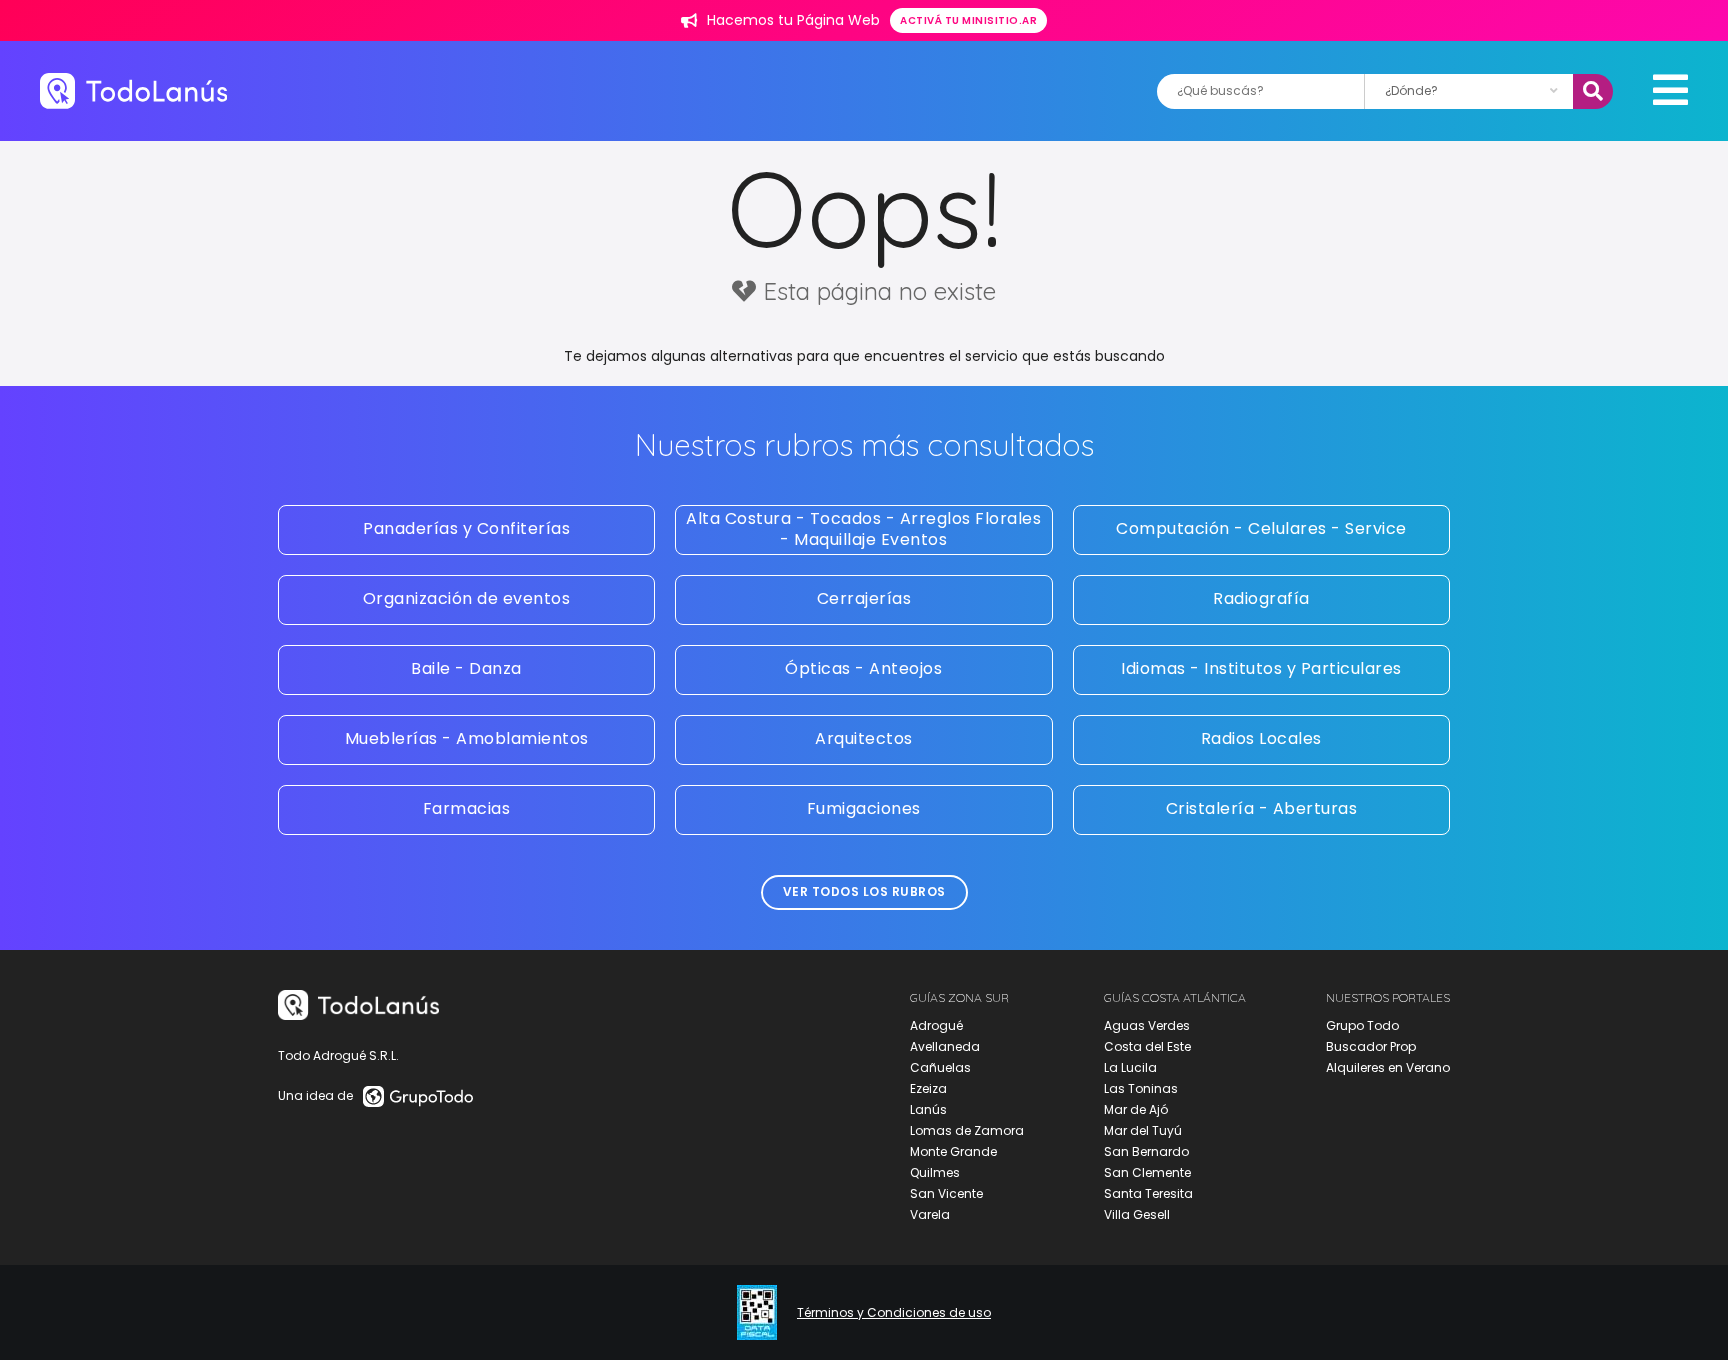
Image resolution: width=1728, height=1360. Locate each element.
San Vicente (946, 1193)
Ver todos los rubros (864, 891)
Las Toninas (1141, 1088)
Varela (930, 1214)
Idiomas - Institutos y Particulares (1261, 668)
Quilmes (935, 1172)
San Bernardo (1146, 1151)
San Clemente (1147, 1172)
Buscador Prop (1371, 1046)
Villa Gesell (1137, 1214)
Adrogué (936, 1025)
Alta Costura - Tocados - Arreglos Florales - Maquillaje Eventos (863, 529)
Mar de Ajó (1136, 1109)
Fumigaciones (864, 808)
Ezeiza (928, 1088)
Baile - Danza (466, 668)
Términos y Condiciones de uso (894, 1313)
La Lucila (1130, 1067)
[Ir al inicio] (133, 90)
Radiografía (1261, 598)
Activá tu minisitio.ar (968, 20)
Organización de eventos (467, 598)
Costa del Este (1147, 1046)
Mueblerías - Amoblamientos (467, 738)
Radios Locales (1261, 738)
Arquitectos (864, 738)
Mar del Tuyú (1143, 1130)
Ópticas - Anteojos (863, 668)
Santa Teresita (1148, 1193)
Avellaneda (945, 1046)
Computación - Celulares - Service (1261, 528)
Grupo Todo (1362, 1025)
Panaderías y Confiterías (466, 528)
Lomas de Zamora (967, 1130)
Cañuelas (940, 1067)
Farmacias (467, 808)
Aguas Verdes (1147, 1025)
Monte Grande (953, 1151)
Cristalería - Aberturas (1262, 808)
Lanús (928, 1109)
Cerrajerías (864, 598)
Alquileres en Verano (1388, 1067)
